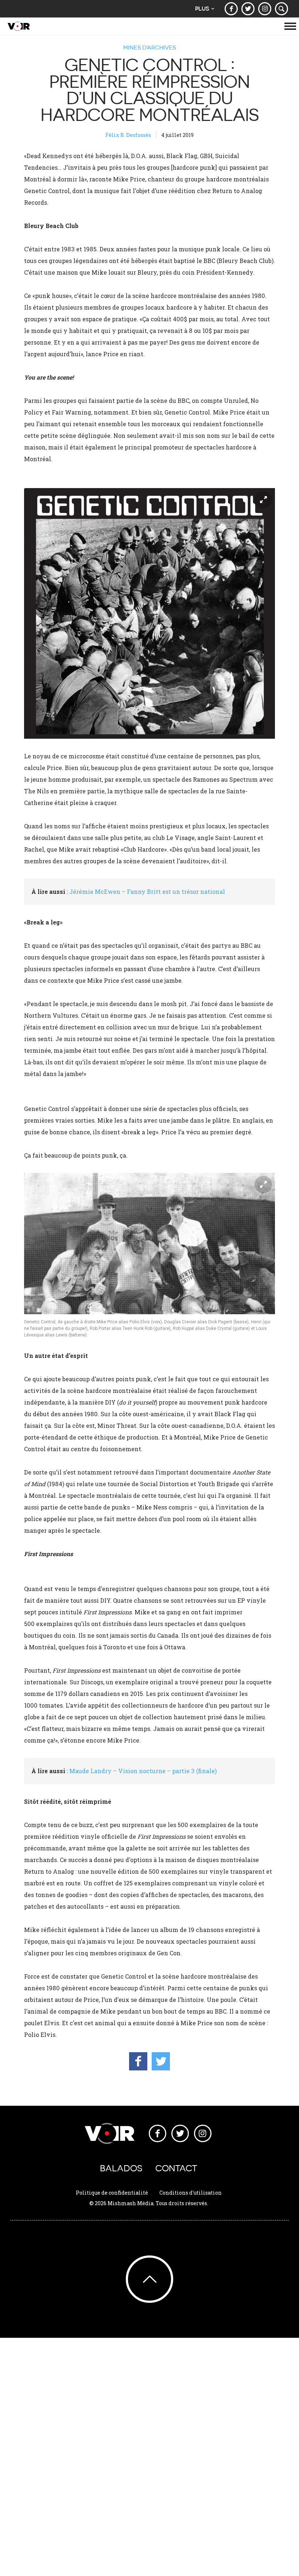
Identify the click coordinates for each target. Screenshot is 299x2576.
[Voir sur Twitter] (248, 9)
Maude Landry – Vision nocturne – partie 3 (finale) (143, 1771)
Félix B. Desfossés (128, 135)
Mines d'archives (149, 47)
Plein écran (263, 500)
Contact (176, 2168)
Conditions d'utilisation (191, 2193)
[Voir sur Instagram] (265, 9)
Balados (121, 2168)
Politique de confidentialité (112, 2193)
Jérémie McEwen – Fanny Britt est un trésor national (147, 892)
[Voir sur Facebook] (231, 9)
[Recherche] (281, 9)
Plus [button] (202, 9)
